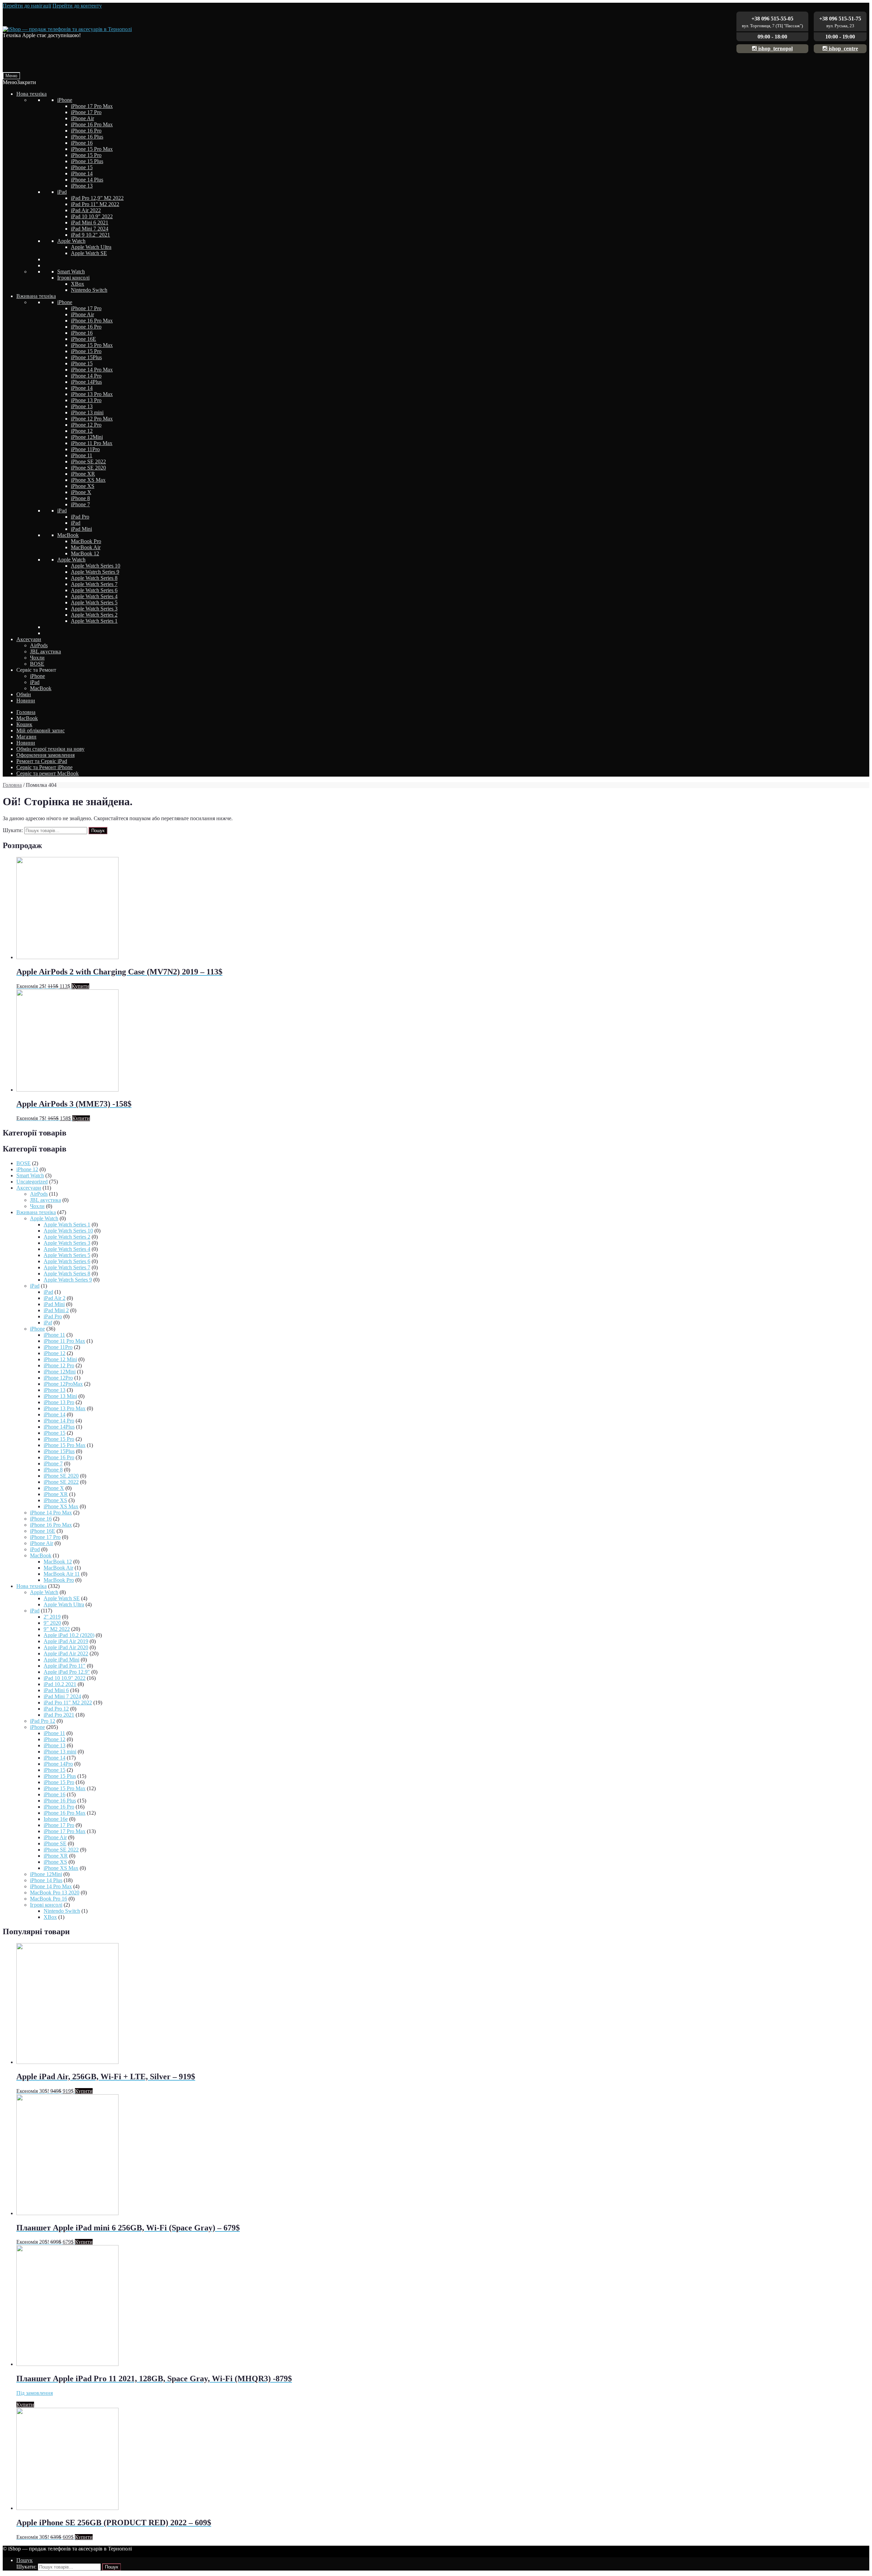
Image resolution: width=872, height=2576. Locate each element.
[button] (19, 82)
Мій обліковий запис (41, 730)
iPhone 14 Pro (86, 376)
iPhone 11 (82, 455)
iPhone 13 (82, 186)
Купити (80, 986)
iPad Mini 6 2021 (90, 222)
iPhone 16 (82, 143)
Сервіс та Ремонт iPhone (44, 767)
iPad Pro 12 (56, 1709)
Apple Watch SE (89, 253)
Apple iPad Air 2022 (66, 1653)
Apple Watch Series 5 (94, 602)
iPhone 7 (80, 504)
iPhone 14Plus (86, 382)
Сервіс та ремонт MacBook (48, 773)
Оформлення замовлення (45, 755)
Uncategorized (32, 1182)
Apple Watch (71, 241)
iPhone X (81, 492)
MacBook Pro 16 (49, 1899)
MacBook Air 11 (62, 1574)
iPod (35, 1549)
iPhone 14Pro (58, 1764)
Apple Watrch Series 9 (95, 572)
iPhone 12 (82, 431)
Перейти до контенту (77, 6)
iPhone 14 (82, 173)
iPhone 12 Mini (60, 1359)
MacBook (68, 535)
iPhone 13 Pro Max (92, 394)
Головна (26, 712)
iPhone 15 (82, 167)
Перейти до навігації (27, 6)
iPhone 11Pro (85, 449)
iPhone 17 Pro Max (92, 106)
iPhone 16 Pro (86, 131)
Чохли (37, 658)
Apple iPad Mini (61, 1660)
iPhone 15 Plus (87, 161)
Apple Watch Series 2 (94, 615)
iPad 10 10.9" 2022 (92, 216)
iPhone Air (82, 118)
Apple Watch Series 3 (94, 609)
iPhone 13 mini (87, 412)
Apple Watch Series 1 (94, 621)
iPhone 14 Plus (87, 180)
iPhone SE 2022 (88, 462)
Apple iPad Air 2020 (66, 1647)
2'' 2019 (52, 1617)
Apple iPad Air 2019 (66, 1641)
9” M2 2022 (57, 1629)
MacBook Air (86, 547)
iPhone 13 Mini (60, 1396)
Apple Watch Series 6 (94, 590)
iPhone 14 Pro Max (92, 370)
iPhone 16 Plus (87, 137)
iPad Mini (81, 529)
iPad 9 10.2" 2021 (90, 235)
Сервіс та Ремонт (36, 670)
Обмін (24, 694)
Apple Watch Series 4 (94, 596)
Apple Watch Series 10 (96, 566)
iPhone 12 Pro (86, 425)
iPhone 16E (83, 339)
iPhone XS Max (88, 480)
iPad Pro (80, 517)
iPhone (65, 100)
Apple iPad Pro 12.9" (67, 1672)
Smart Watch (71, 272)
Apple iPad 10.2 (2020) (69, 1635)
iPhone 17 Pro (86, 112)
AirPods (39, 645)
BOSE (37, 664)
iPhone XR (83, 474)
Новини (26, 701)
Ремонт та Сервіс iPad (42, 761)
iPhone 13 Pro (86, 400)
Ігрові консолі (73, 278)
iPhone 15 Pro (86, 155)
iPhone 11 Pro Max (92, 443)
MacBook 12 (85, 553)
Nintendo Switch (89, 290)
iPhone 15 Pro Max (92, 149)
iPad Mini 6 (56, 1690)
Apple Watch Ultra (91, 247)
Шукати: (13, 830)
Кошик (24, 724)
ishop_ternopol (775, 49)
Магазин (26, 737)
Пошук (98, 831)
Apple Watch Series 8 (94, 578)
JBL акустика (45, 651)
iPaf (48, 1323)
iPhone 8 (80, 498)
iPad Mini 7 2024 (90, 229)
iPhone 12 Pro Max (92, 419)
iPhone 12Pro (58, 1378)
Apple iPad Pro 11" (65, 1666)
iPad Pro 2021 (59, 1715)
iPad (62, 192)
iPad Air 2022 (86, 210)
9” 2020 (52, 1623)
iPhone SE (55, 1843)
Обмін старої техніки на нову (50, 749)
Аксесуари (29, 639)
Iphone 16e (56, 1819)
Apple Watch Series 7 (94, 584)
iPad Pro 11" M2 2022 (95, 204)
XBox (77, 284)
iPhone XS (83, 486)
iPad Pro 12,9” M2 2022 (97, 198)
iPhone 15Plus (86, 357)
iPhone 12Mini (87, 437)
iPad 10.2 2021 (60, 1684)
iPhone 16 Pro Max (92, 124)
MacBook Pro (86, 541)
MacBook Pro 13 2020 (55, 1893)
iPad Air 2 (54, 1298)
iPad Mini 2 (56, 1310)
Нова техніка (32, 94)
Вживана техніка (36, 296)
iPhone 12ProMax (63, 1384)
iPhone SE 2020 (88, 468)
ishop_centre (843, 49)
